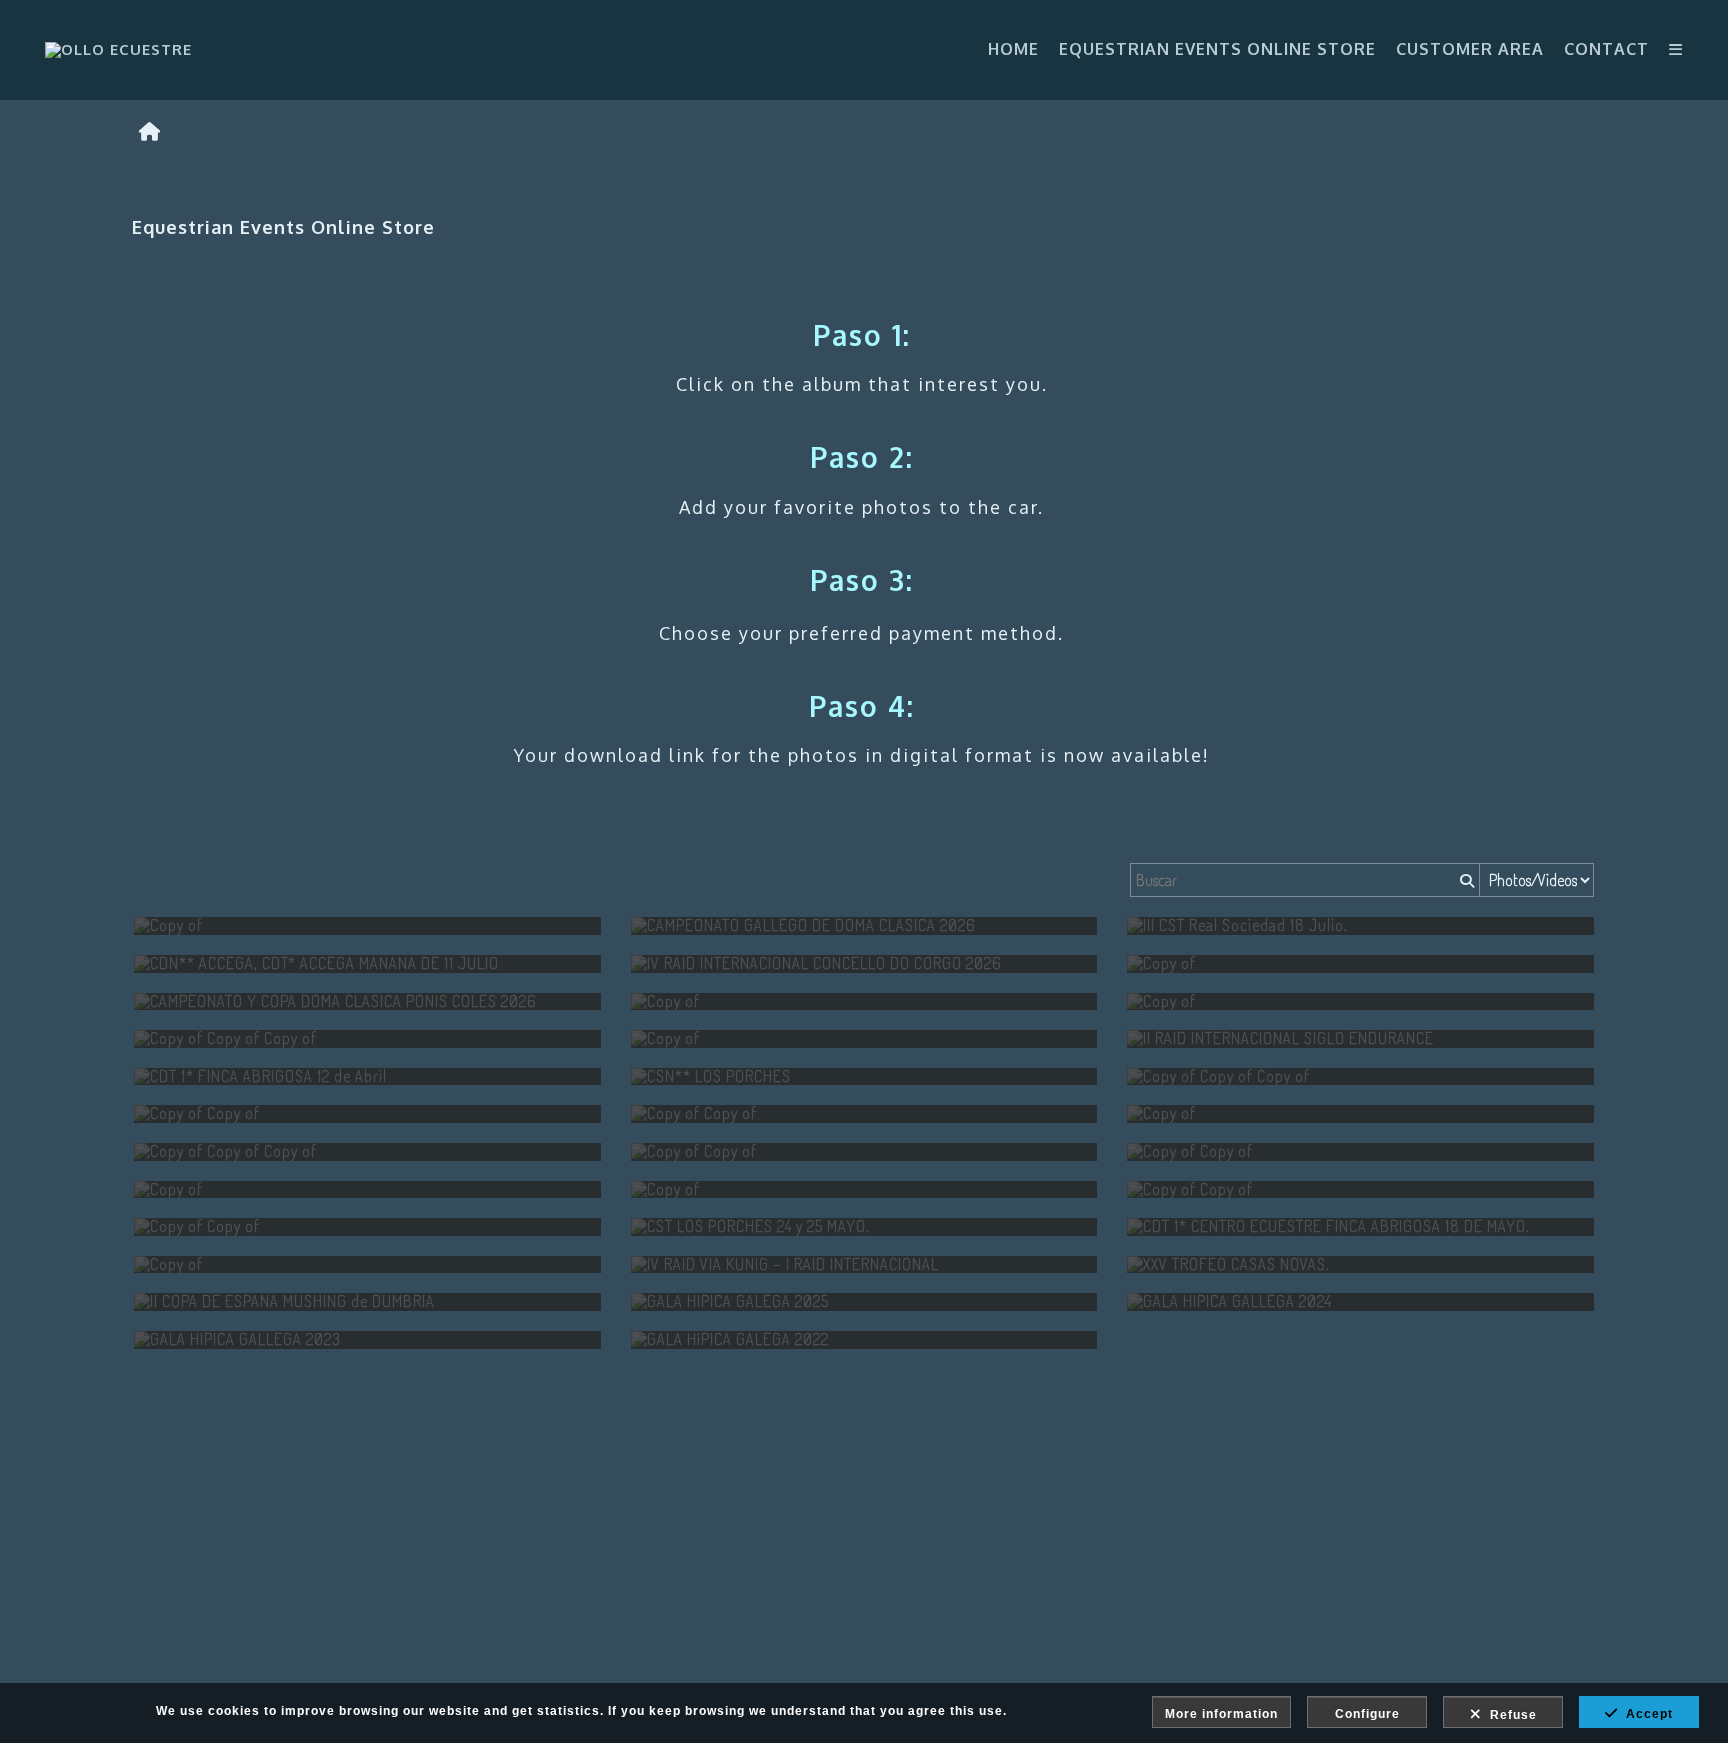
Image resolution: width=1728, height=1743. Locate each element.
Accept (1645, 1714)
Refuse (1509, 1715)
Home (1013, 49)
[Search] (1465, 880)
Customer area (1470, 49)
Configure (1367, 1714)
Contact (1606, 49)
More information (1221, 1714)
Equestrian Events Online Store (1217, 49)
